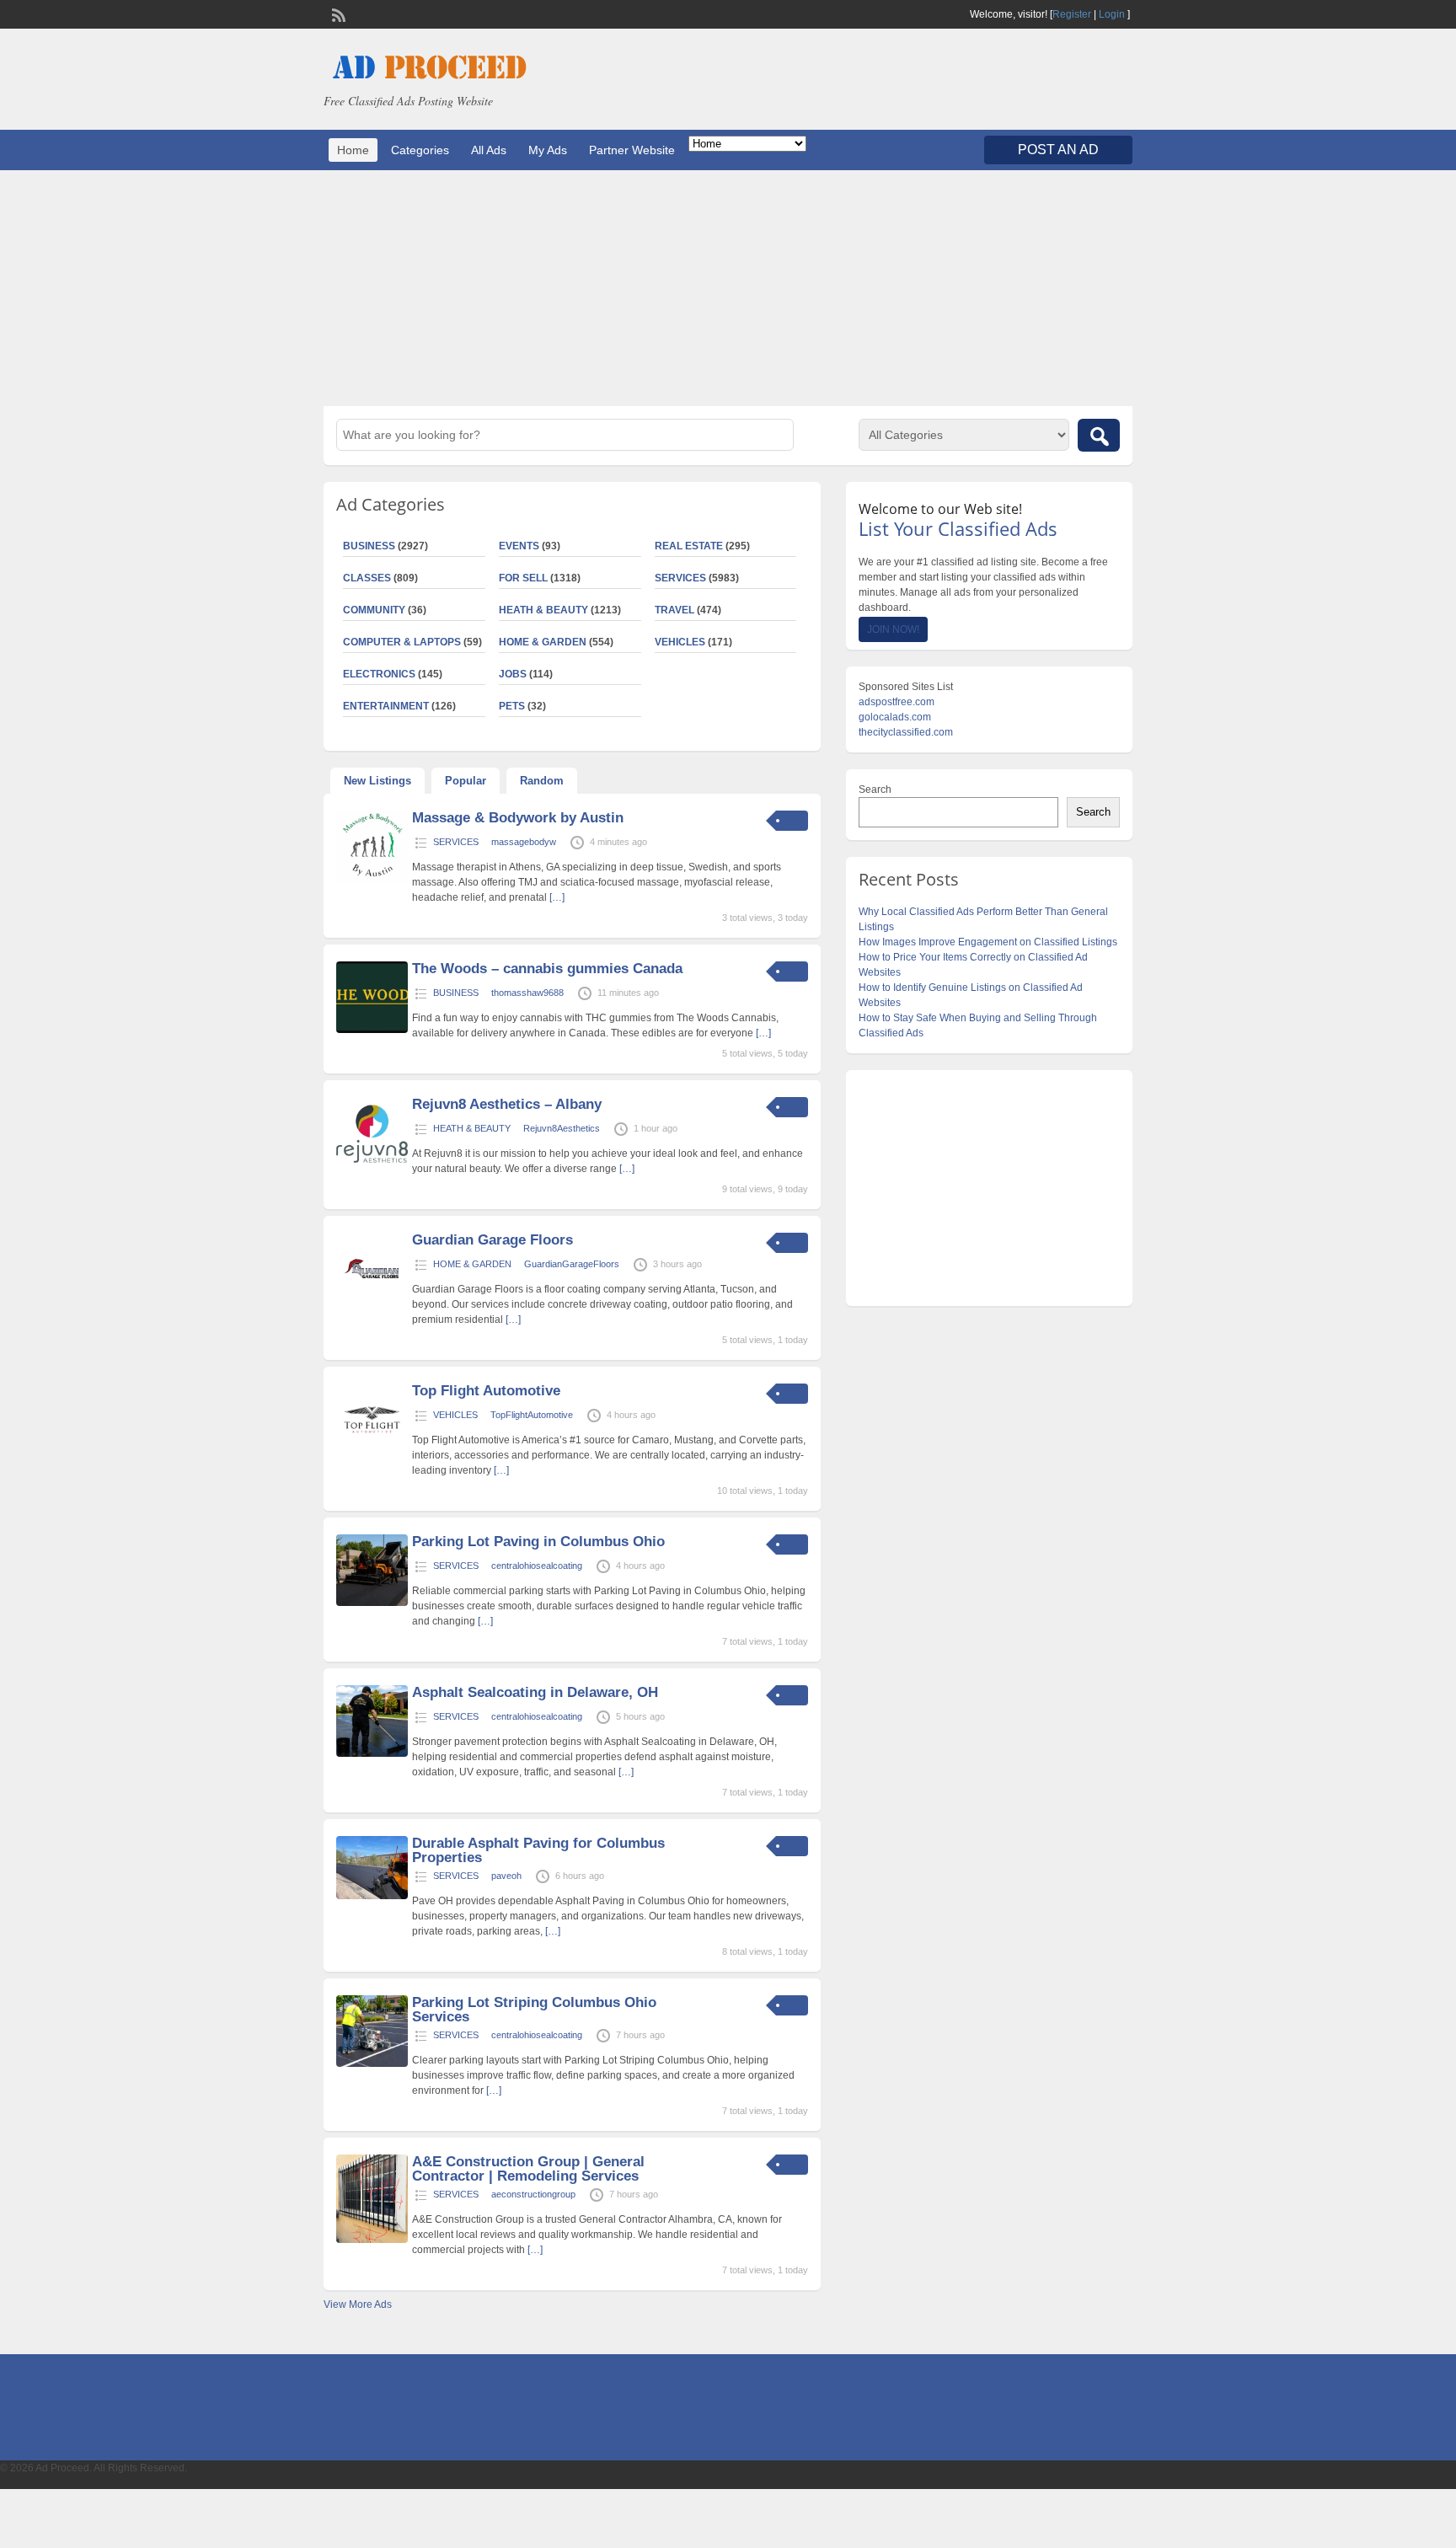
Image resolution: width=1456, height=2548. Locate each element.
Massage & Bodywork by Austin (518, 818)
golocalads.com (895, 717)
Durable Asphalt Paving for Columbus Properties (538, 1850)
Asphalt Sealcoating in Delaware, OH (535, 1692)
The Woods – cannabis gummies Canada (547, 969)
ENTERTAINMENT (386, 706)
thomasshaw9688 (527, 993)
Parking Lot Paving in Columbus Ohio (538, 1542)
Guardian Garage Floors (492, 1240)
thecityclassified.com (906, 732)
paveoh (506, 1876)
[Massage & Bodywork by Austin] (372, 879)
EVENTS (519, 546)
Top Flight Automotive (486, 1391)
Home (353, 150)
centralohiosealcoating (537, 1566)
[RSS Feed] (337, 13)
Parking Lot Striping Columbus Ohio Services (534, 2010)
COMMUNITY (374, 610)
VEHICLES (680, 642)
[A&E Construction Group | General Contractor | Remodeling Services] (372, 2240)
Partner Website (632, 150)
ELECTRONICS (379, 674)
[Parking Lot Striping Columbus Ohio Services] (372, 2064)
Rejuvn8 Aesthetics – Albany (507, 1104)
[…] (557, 897)
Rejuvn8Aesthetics (562, 1128)
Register (1072, 14)
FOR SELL (523, 578)
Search (875, 790)
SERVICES (680, 578)
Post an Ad (1058, 150)
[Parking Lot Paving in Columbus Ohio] (372, 1603)
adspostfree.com (897, 702)
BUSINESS (369, 546)
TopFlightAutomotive (532, 1415)
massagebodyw (524, 842)
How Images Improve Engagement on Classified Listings (988, 942)
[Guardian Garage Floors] (372, 1301)
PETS (512, 706)
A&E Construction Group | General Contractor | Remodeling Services (528, 2169)
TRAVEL (674, 610)
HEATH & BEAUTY (543, 610)
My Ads (548, 150)
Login (1112, 14)
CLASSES (367, 578)
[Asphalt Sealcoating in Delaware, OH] (372, 1753)
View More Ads (358, 2304)
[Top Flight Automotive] (372, 1452)
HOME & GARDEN (543, 642)
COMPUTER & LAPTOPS (402, 642)
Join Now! (893, 629)
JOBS (513, 674)
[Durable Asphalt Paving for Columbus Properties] (372, 1896)
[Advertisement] (728, 288)
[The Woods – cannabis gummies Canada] (372, 1030)
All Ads (489, 150)
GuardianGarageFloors (572, 1264)
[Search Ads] (1099, 435)
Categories (420, 150)
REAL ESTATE (689, 546)
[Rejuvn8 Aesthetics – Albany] (372, 1165)
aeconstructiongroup (533, 2194)
